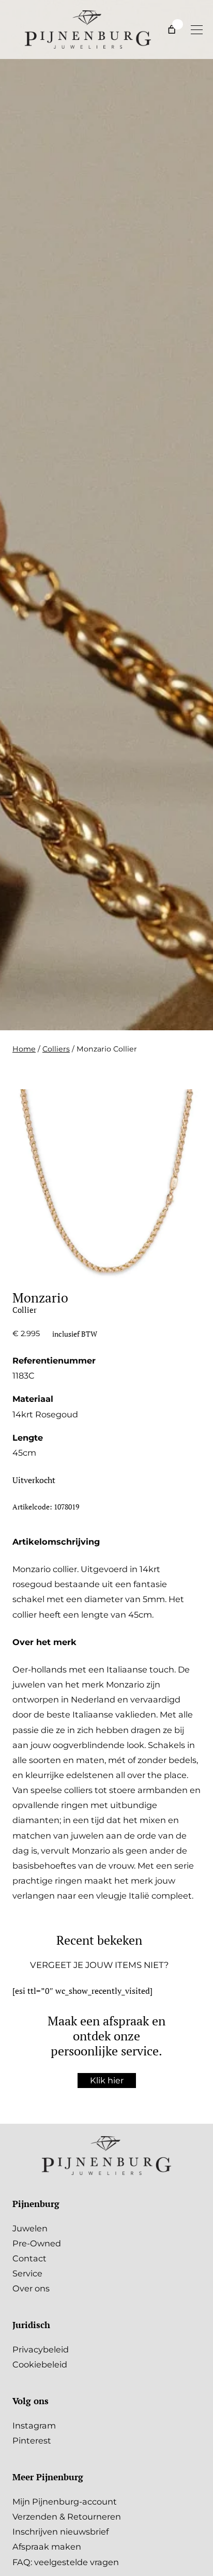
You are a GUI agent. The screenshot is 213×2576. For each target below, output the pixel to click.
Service (27, 2273)
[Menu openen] (196, 29)
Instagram (34, 2425)
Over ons (31, 2288)
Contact (29, 2258)
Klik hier (107, 2080)
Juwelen (30, 2228)
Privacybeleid (41, 2349)
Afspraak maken (47, 2547)
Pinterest (32, 2440)
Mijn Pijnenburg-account (65, 2501)
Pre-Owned (37, 2243)
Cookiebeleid (40, 2364)
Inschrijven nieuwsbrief (60, 2531)
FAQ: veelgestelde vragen (66, 2562)
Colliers (56, 1049)
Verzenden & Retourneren (67, 2516)
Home (24, 1049)
